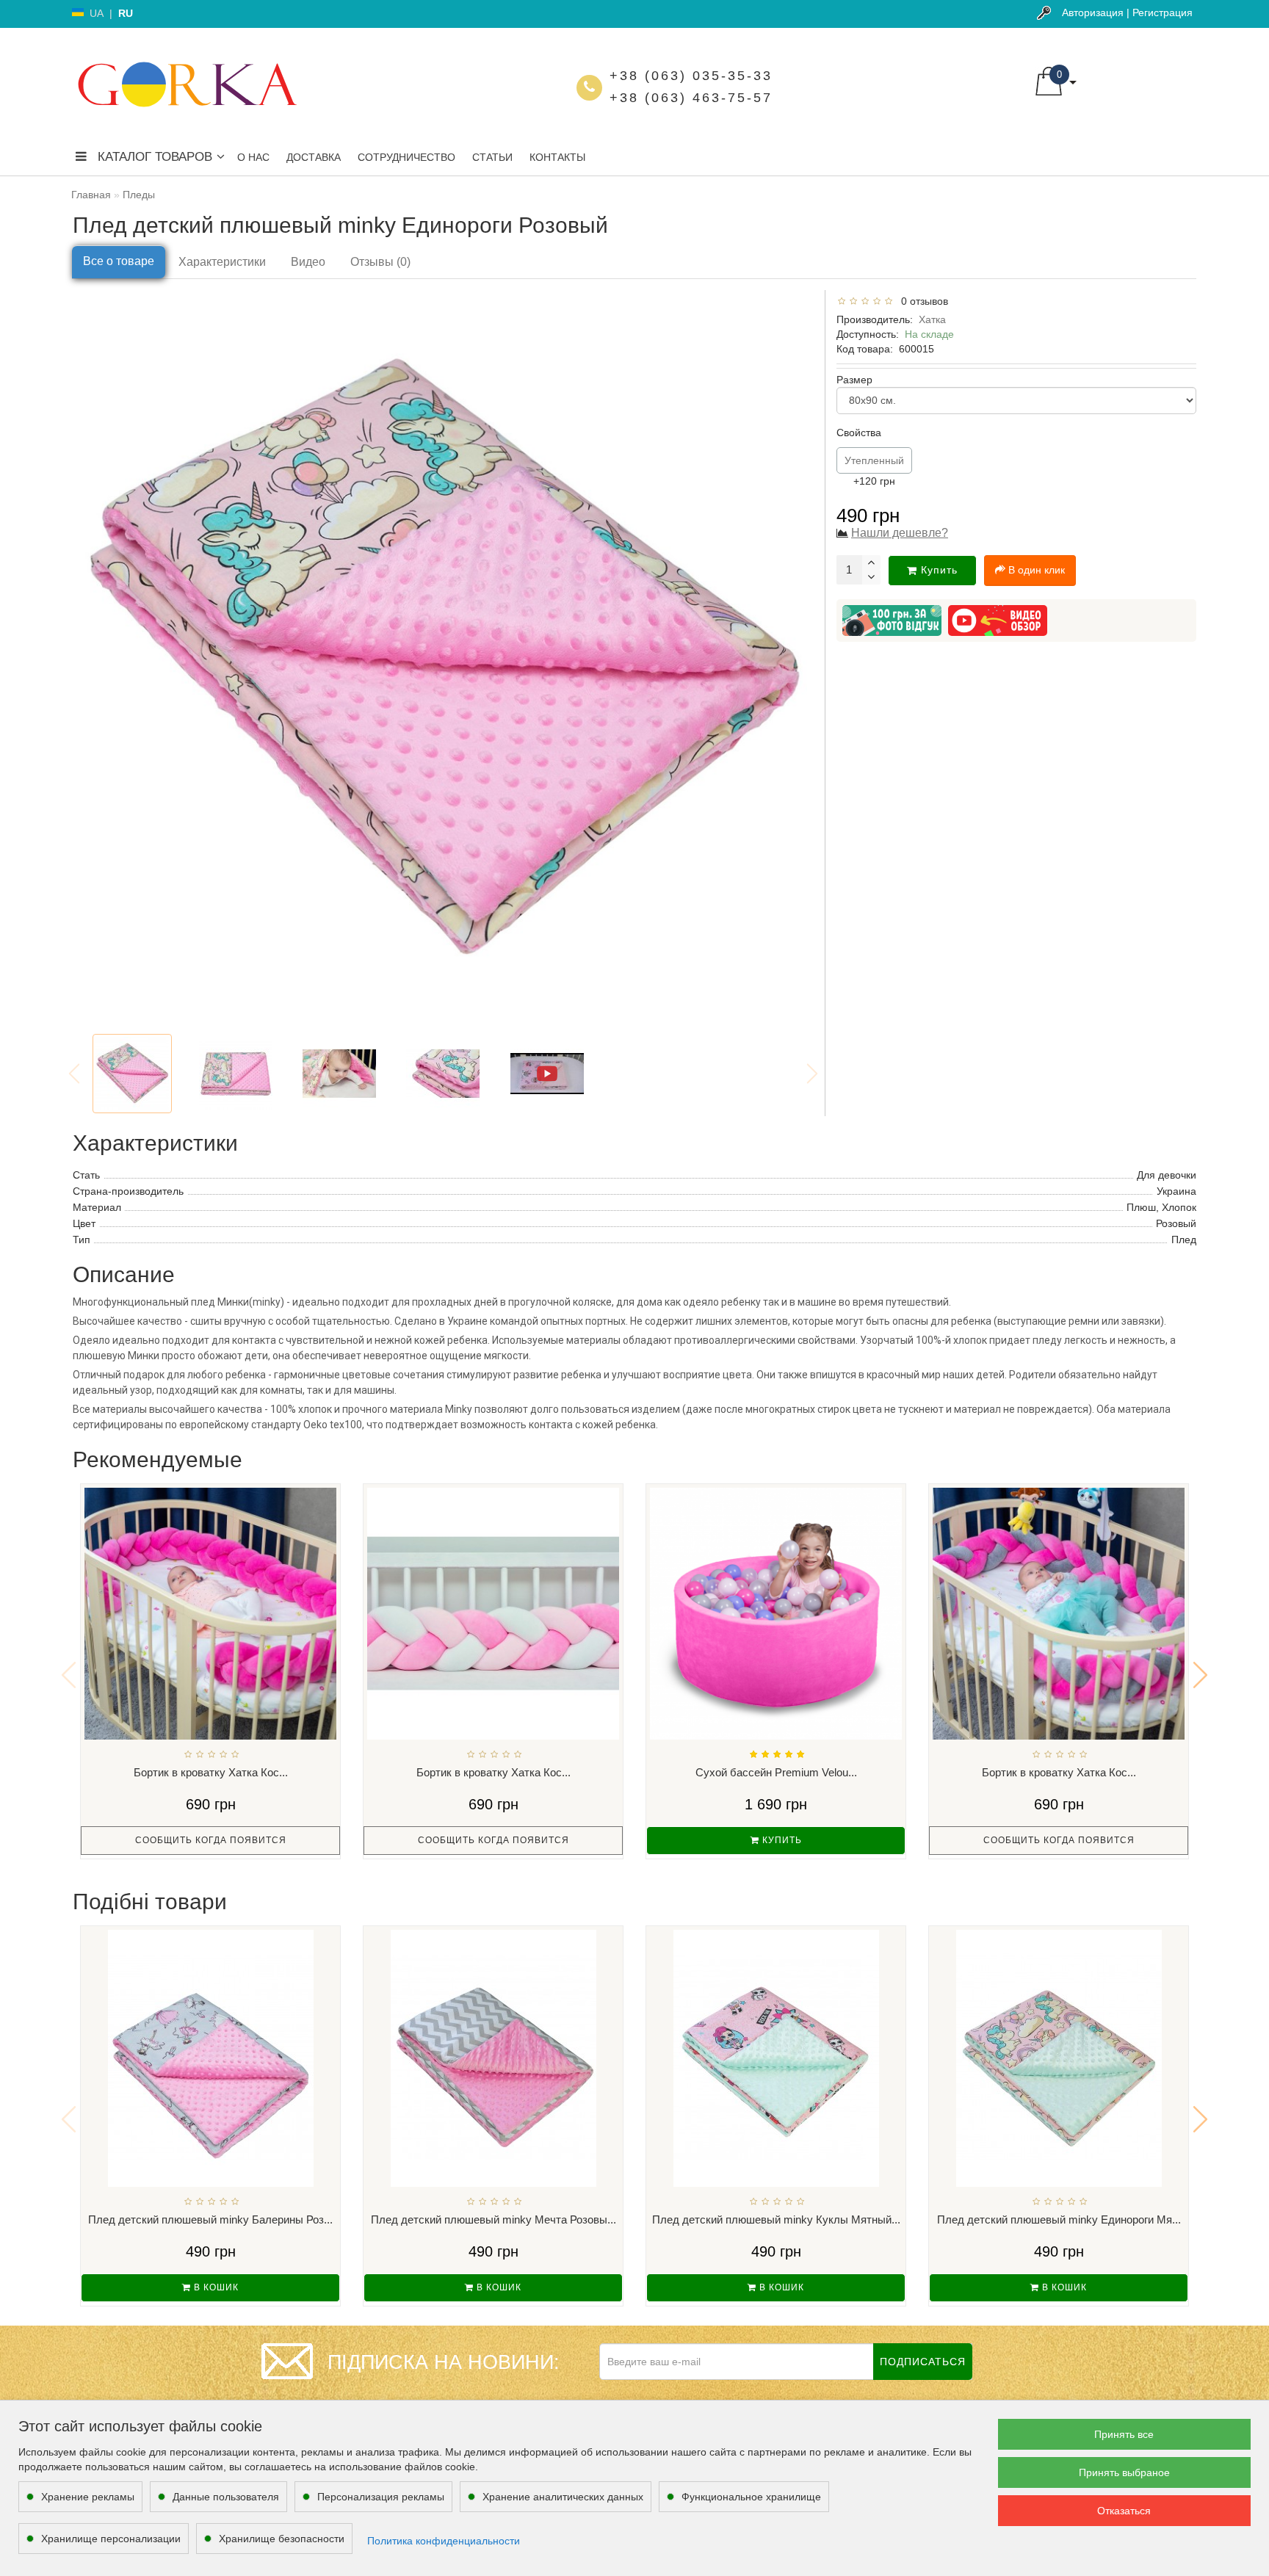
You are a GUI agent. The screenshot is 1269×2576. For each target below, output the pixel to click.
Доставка (314, 157)
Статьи (492, 157)
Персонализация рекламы (381, 2497)
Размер (854, 380)
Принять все (1124, 2434)
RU (126, 13)
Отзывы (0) (380, 262)
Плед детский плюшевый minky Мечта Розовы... (493, 2219)
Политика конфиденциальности (444, 2541)
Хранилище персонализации (111, 2539)
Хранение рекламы (88, 2497)
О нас (253, 157)
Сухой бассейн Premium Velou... (776, 1772)
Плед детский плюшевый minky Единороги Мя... (1059, 2219)
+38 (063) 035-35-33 (691, 76)
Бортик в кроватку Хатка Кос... (211, 1772)
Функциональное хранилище (751, 2497)
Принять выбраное (1124, 2472)
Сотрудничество (406, 157)
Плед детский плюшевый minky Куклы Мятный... (776, 2219)
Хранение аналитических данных (563, 2497)
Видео (308, 262)
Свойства (859, 433)
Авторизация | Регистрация (1127, 12)
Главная (91, 195)
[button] (1200, 1675)
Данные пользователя (226, 2497)
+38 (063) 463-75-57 (691, 98)
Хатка (932, 319)
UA (97, 13)
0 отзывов (922, 301)
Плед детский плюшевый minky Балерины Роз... (210, 2219)
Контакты (557, 157)
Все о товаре (119, 261)
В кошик (215, 2287)
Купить (939, 570)
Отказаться (1124, 2511)
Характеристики (222, 262)
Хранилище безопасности (282, 2539)
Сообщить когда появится (211, 1840)
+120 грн (874, 471)
